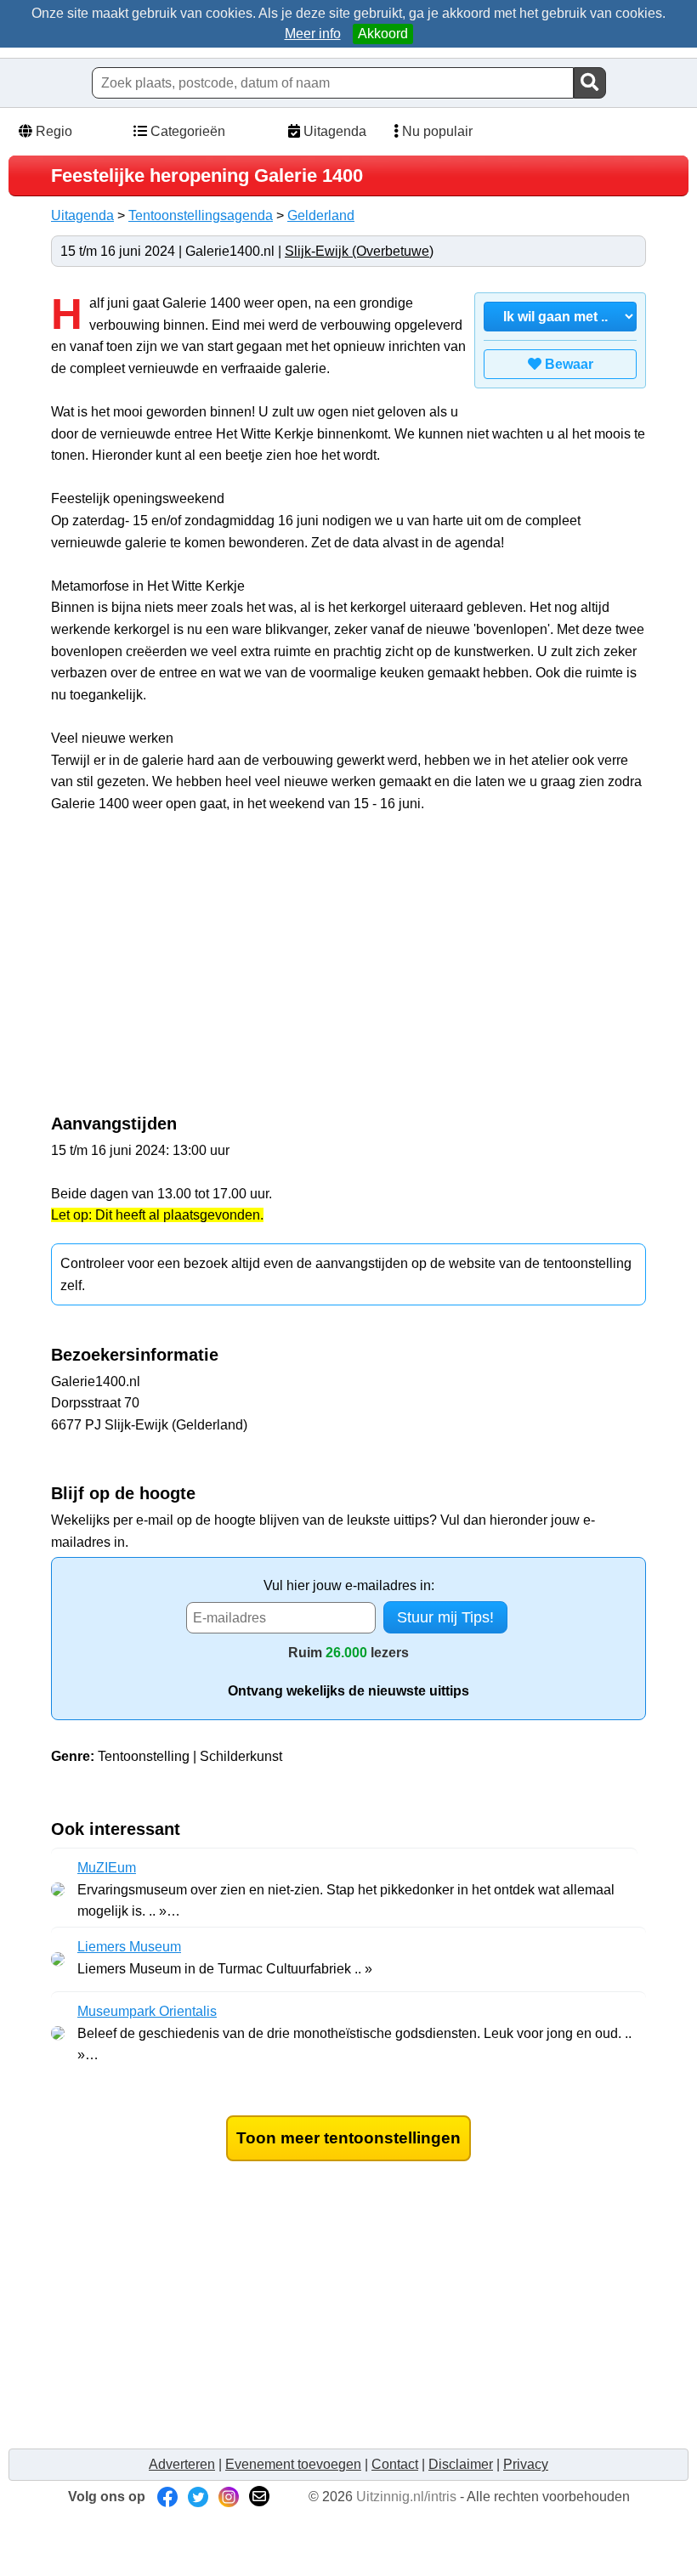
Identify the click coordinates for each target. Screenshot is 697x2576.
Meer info (313, 34)
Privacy (526, 2464)
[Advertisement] (194, 972)
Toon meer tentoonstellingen (348, 2138)
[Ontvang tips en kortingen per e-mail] (259, 2497)
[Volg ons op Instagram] (229, 2497)
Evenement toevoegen (293, 2464)
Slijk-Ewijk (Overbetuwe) (359, 251)
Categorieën (186, 131)
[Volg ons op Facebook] (167, 2497)
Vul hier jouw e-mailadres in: (349, 1585)
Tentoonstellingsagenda (201, 215)
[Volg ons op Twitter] (198, 2497)
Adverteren (182, 2464)
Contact (395, 2464)
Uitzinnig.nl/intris (406, 2497)
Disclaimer (461, 2464)
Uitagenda (333, 131)
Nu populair (436, 131)
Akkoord (383, 34)
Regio (52, 131)
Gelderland (321, 215)
